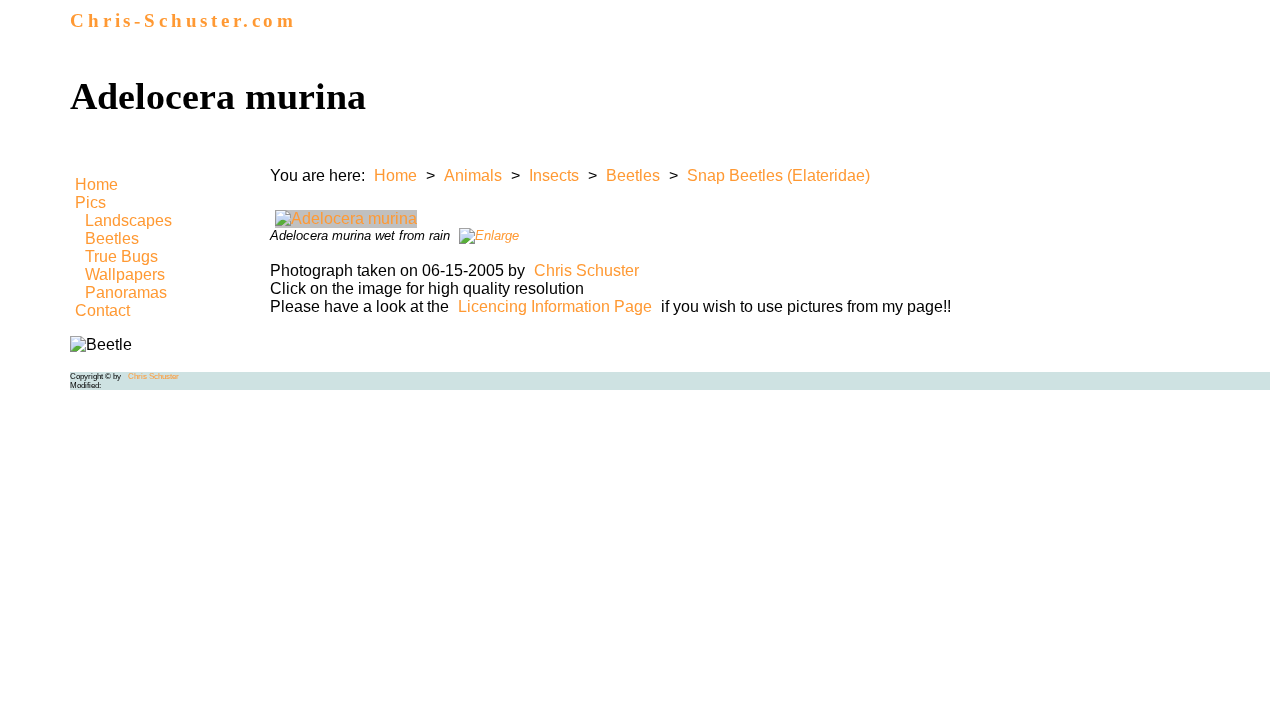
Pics (90, 202)
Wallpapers (125, 274)
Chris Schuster (586, 270)
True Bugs (121, 256)
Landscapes (128, 220)
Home (96, 184)
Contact (102, 310)
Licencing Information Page (555, 306)
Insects (554, 175)
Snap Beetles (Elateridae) (778, 175)
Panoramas (126, 292)
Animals (473, 175)
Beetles (112, 238)
